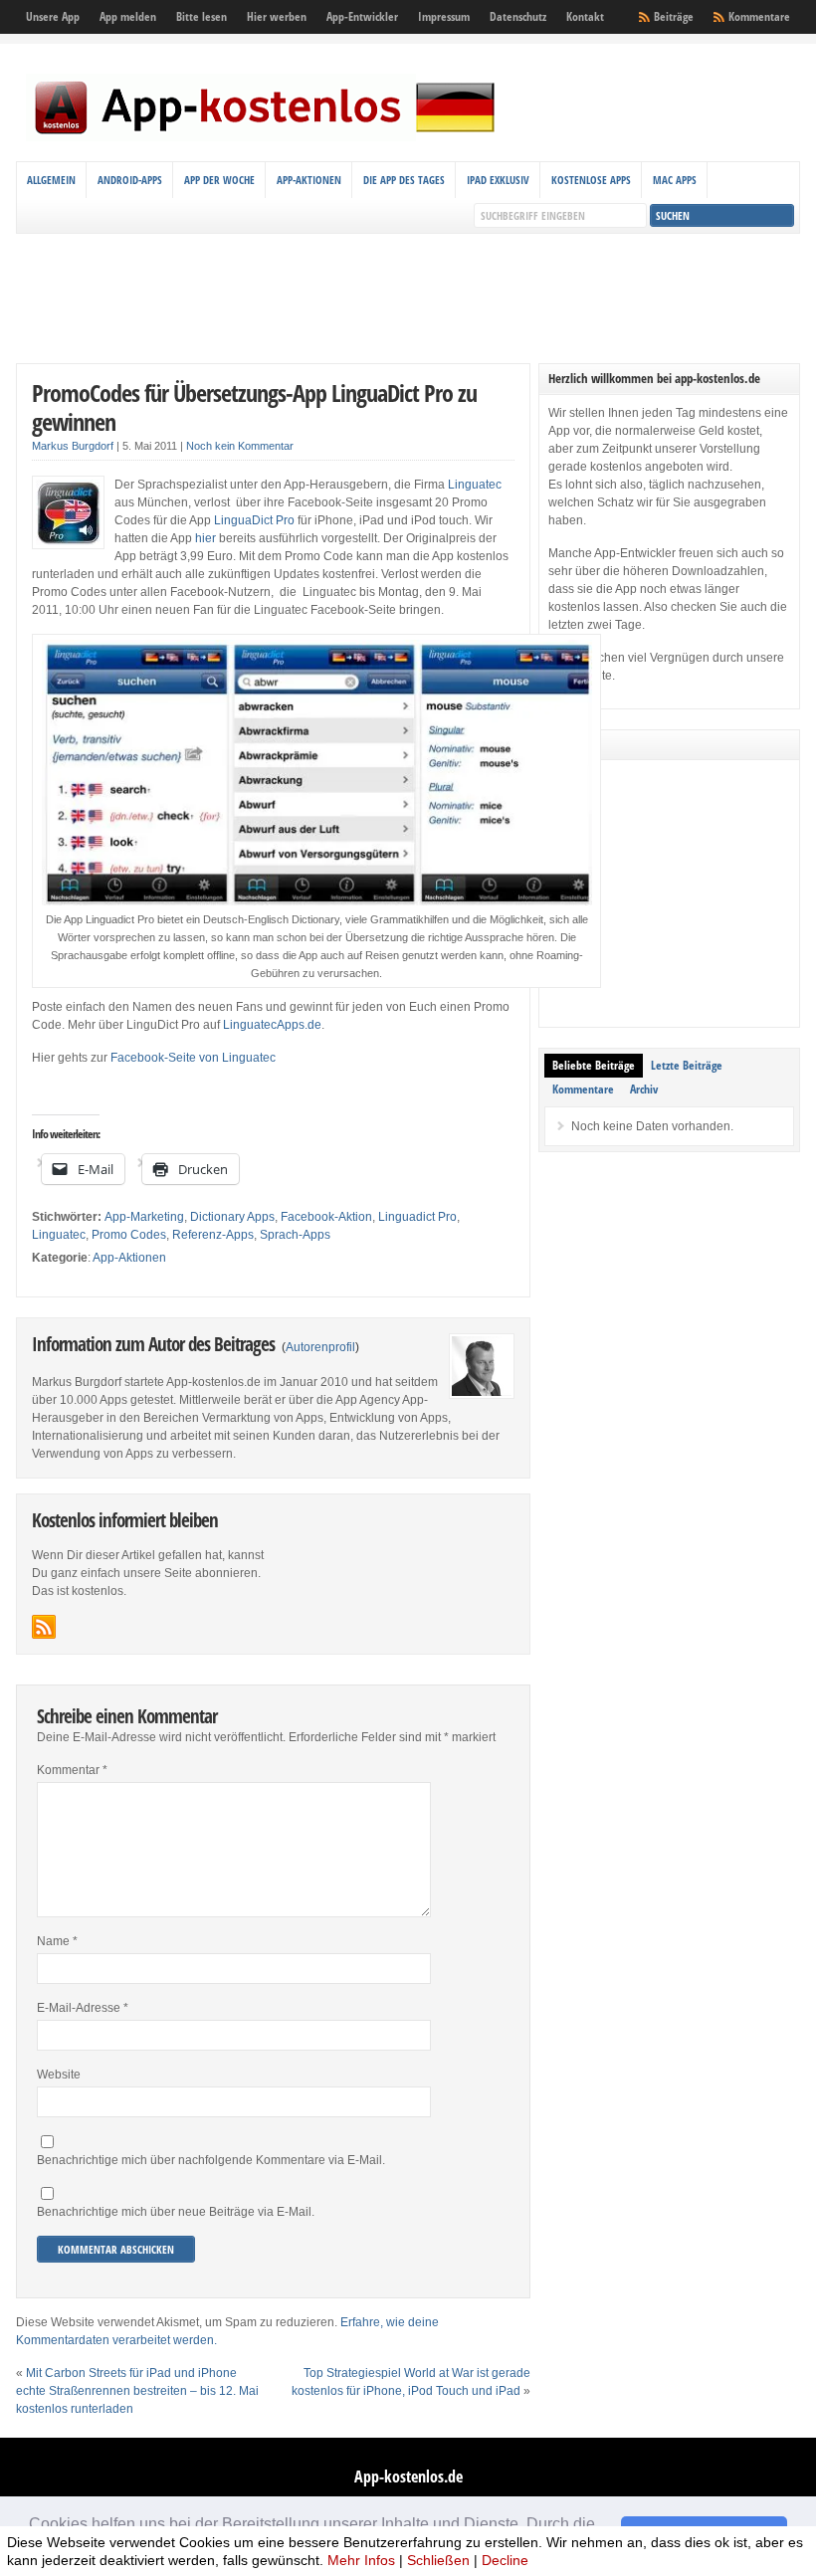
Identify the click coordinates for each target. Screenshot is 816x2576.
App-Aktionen (309, 180)
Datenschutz (518, 16)
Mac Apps (675, 180)
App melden (128, 16)
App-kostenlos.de (408, 2477)
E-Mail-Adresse (83, 2008)
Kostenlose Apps (591, 180)
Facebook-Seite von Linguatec (193, 1058)
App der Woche (219, 180)
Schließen (438, 2560)
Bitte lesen (202, 16)
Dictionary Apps (232, 1217)
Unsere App (53, 16)
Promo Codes (129, 1235)
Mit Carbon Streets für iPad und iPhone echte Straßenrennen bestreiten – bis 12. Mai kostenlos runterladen (137, 2391)
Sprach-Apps (295, 1235)
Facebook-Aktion (326, 1217)
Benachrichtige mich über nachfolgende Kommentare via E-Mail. (211, 2160)
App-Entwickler (362, 16)
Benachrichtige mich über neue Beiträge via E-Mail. (176, 2212)
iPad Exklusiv (498, 180)
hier (207, 538)
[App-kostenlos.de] (265, 137)
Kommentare (759, 16)
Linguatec (475, 485)
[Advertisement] (408, 298)
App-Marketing (144, 1217)
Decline (505, 2560)
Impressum (444, 16)
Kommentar (72, 1770)
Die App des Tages (404, 180)
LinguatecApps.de (272, 1025)
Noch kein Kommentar (240, 446)
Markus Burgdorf (73, 446)
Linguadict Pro (417, 1217)
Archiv (644, 1089)
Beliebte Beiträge (594, 1065)
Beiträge (674, 16)
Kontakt (585, 16)
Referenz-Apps (213, 1235)
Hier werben (277, 16)
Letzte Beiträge (687, 1065)
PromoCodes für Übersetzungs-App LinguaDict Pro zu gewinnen (254, 407)
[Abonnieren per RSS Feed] (44, 1627)
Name (57, 1941)
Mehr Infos (361, 2560)
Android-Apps (130, 180)
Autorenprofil (320, 1347)
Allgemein (51, 180)
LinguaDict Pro (254, 520)
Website (59, 2075)
